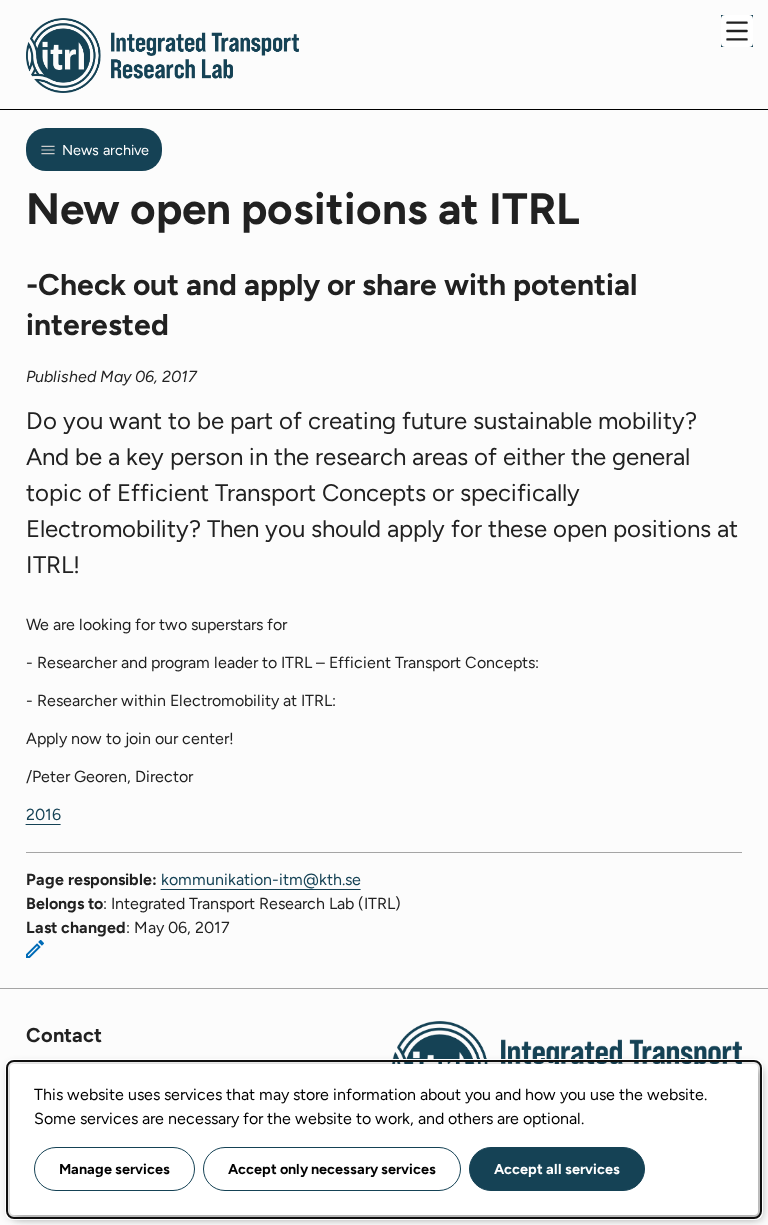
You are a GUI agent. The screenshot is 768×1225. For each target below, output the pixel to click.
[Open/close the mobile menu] (737, 31)
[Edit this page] (35, 949)
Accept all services (557, 1169)
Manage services (114, 1169)
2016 (43, 814)
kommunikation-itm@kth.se (261, 879)
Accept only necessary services (332, 1169)
